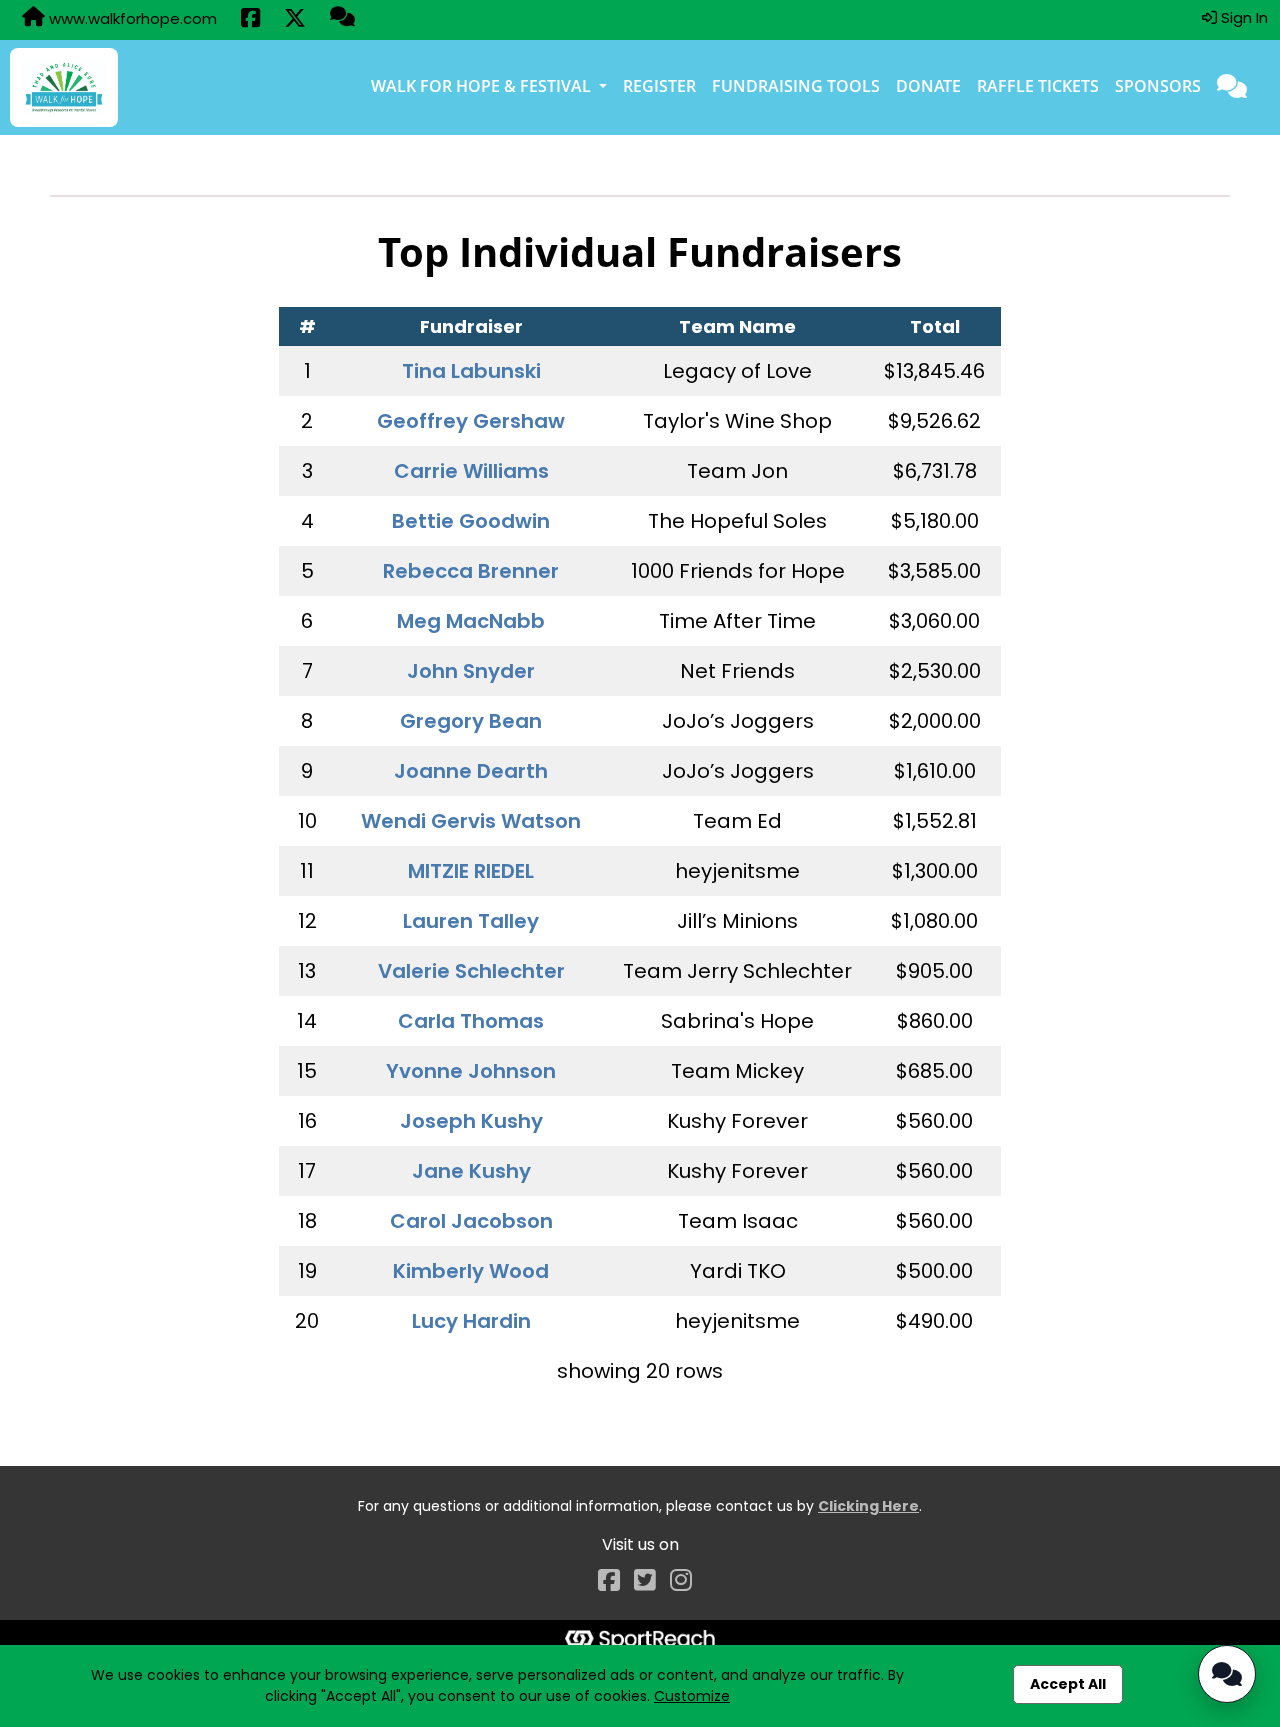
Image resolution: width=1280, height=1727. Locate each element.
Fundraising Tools (796, 86)
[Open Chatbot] (1227, 1674)
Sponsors (1158, 86)
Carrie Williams (471, 471)
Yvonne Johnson (471, 1071)
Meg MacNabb (471, 621)
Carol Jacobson (471, 1221)
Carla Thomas (471, 1021)
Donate (928, 86)
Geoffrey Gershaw (471, 421)
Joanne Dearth (471, 771)
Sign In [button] (1242, 17)
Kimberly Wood (471, 1271)
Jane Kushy (471, 1171)
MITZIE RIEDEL (471, 871)
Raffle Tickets (1038, 86)
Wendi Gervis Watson (471, 821)
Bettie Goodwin (471, 521)
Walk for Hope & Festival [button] (483, 86)
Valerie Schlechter (471, 971)
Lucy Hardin (471, 1321)
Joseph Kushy (471, 1121)
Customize (692, 1696)
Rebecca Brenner (471, 571)
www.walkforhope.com (131, 18)
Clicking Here (868, 1506)
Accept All (1068, 1684)
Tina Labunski (471, 371)
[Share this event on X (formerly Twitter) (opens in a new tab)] (295, 20)
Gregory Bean (471, 721)
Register (659, 86)
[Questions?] (342, 19)
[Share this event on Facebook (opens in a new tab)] (250, 20)
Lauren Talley (471, 921)
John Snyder (471, 671)
